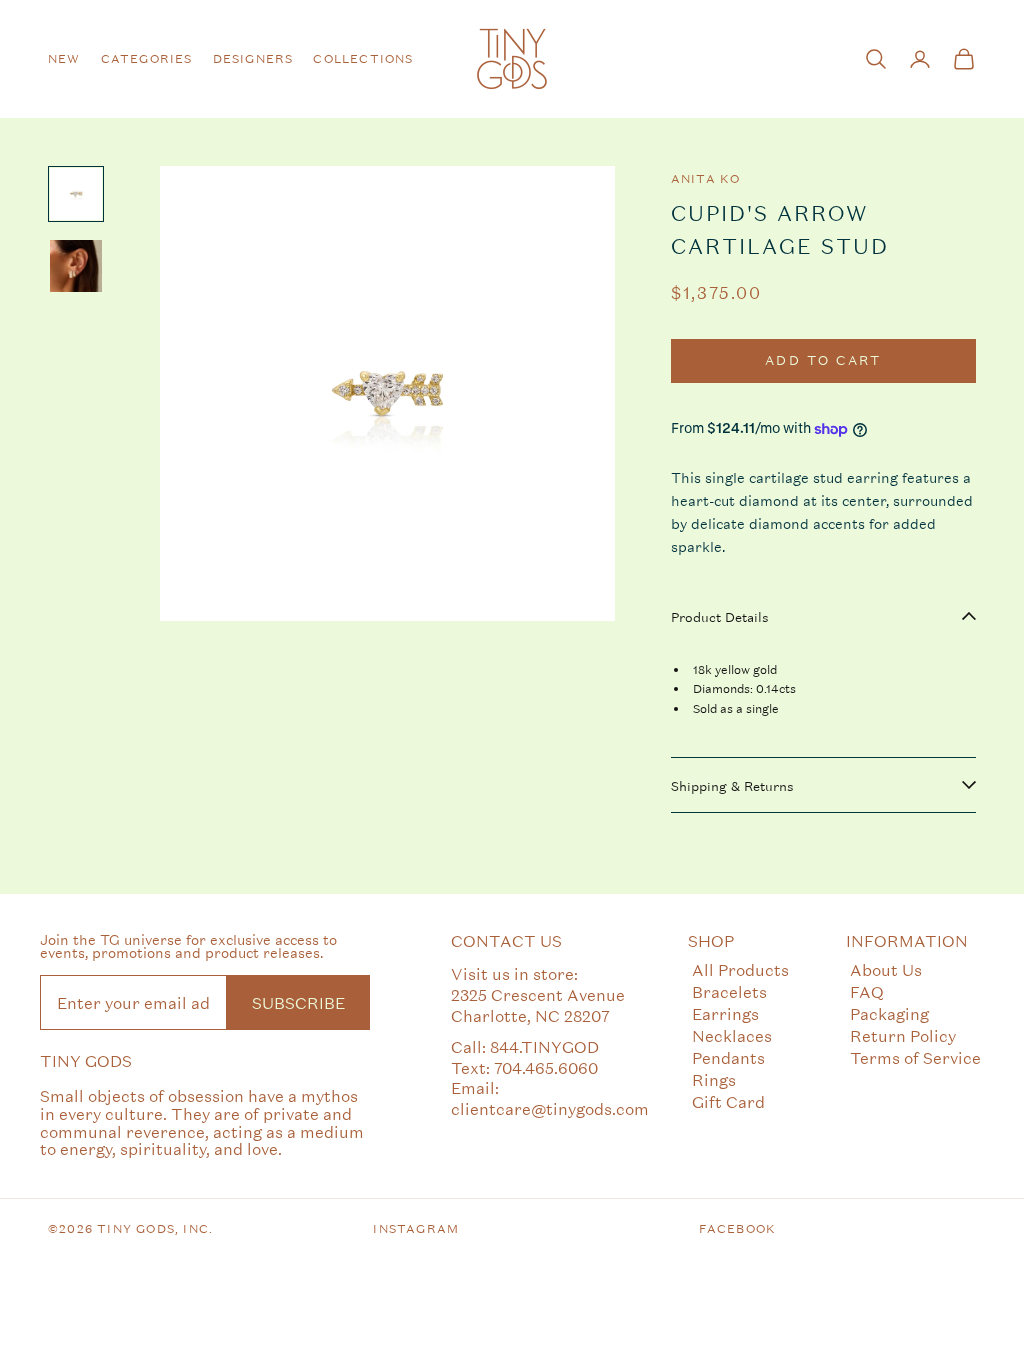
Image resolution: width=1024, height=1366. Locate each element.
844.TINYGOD (544, 1046)
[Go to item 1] (76, 194)
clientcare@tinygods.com (550, 1108)
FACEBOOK (738, 1229)
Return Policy (903, 1035)
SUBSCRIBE (298, 1002)
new (64, 59)
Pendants (728, 1057)
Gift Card (728, 1101)
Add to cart (823, 360)
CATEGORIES (147, 59)
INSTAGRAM (416, 1229)
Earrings (725, 1013)
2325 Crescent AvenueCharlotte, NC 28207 (538, 1005)
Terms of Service (915, 1057)
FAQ (867, 991)
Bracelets (729, 991)
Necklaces (732, 1035)
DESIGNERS (253, 59)
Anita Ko (706, 179)
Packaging (889, 1013)
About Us (886, 969)
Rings (714, 1079)
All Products (740, 969)
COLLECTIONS (363, 59)
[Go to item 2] (76, 266)
